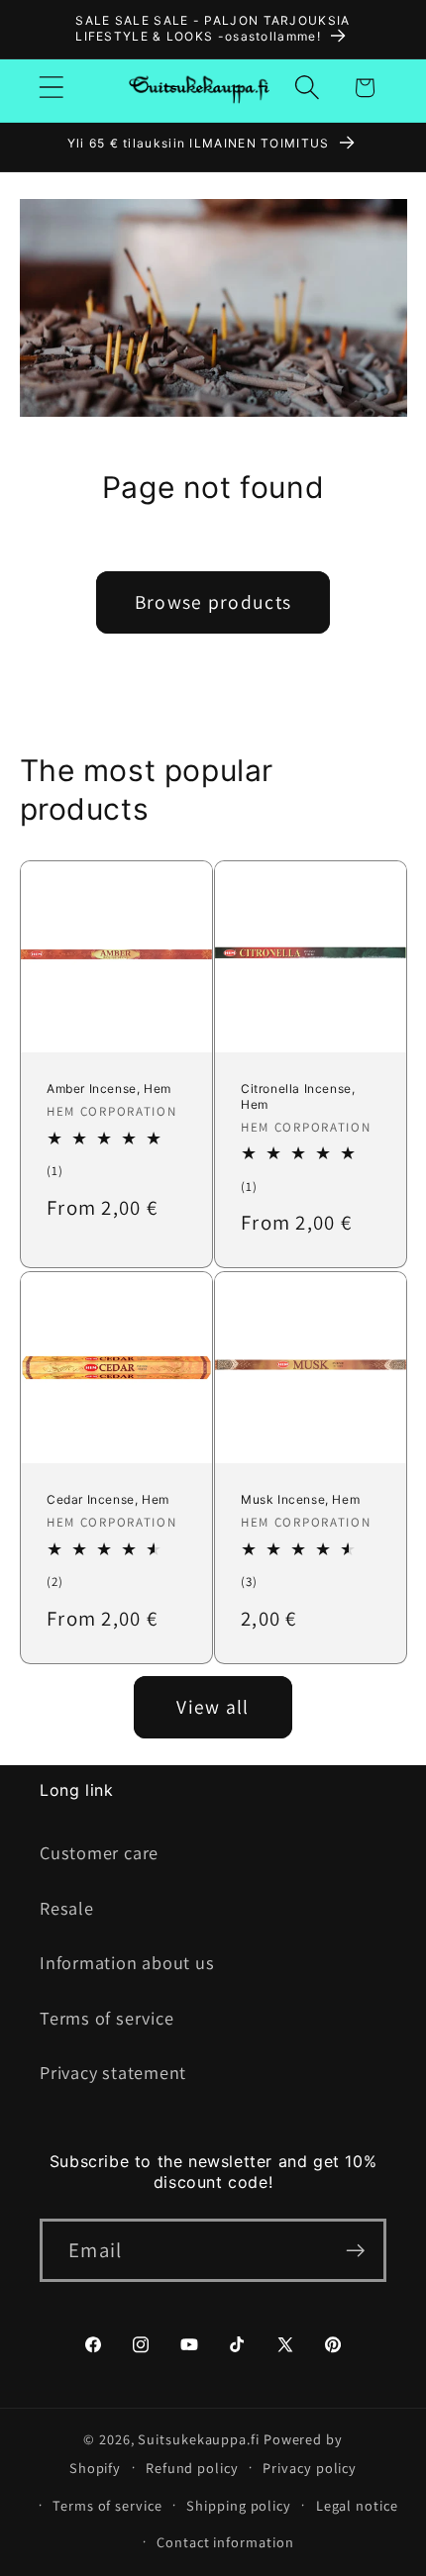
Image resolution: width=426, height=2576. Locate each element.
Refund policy (192, 2468)
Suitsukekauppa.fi (198, 2439)
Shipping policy (239, 2505)
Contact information (225, 2542)
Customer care (99, 1852)
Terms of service (106, 2018)
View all (213, 1707)
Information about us (127, 1962)
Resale (67, 1908)
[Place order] (355, 2251)
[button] (51, 88)
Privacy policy (310, 2468)
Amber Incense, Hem (109, 1090)
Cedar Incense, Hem (108, 1499)
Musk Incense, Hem (300, 1499)
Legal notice (357, 2505)
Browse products (213, 602)
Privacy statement (113, 2072)
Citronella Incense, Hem (298, 1097)
